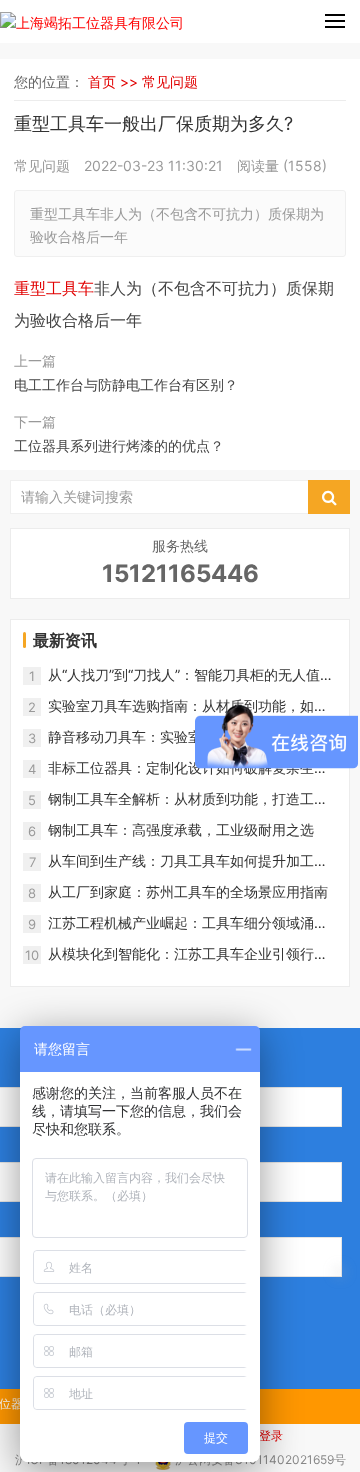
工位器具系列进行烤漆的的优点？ (119, 445)
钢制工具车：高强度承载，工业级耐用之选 (181, 829)
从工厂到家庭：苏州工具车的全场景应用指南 (188, 891)
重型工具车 (54, 288)
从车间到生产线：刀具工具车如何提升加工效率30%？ (188, 861)
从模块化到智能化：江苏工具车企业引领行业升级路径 (188, 954)
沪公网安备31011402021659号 (260, 1459)
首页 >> (115, 81)
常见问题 (170, 81)
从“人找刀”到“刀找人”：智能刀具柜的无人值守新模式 (191, 675)
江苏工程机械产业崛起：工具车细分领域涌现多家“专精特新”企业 (188, 923)
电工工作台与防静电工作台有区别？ (126, 384)
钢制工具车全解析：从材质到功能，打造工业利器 (188, 799)
